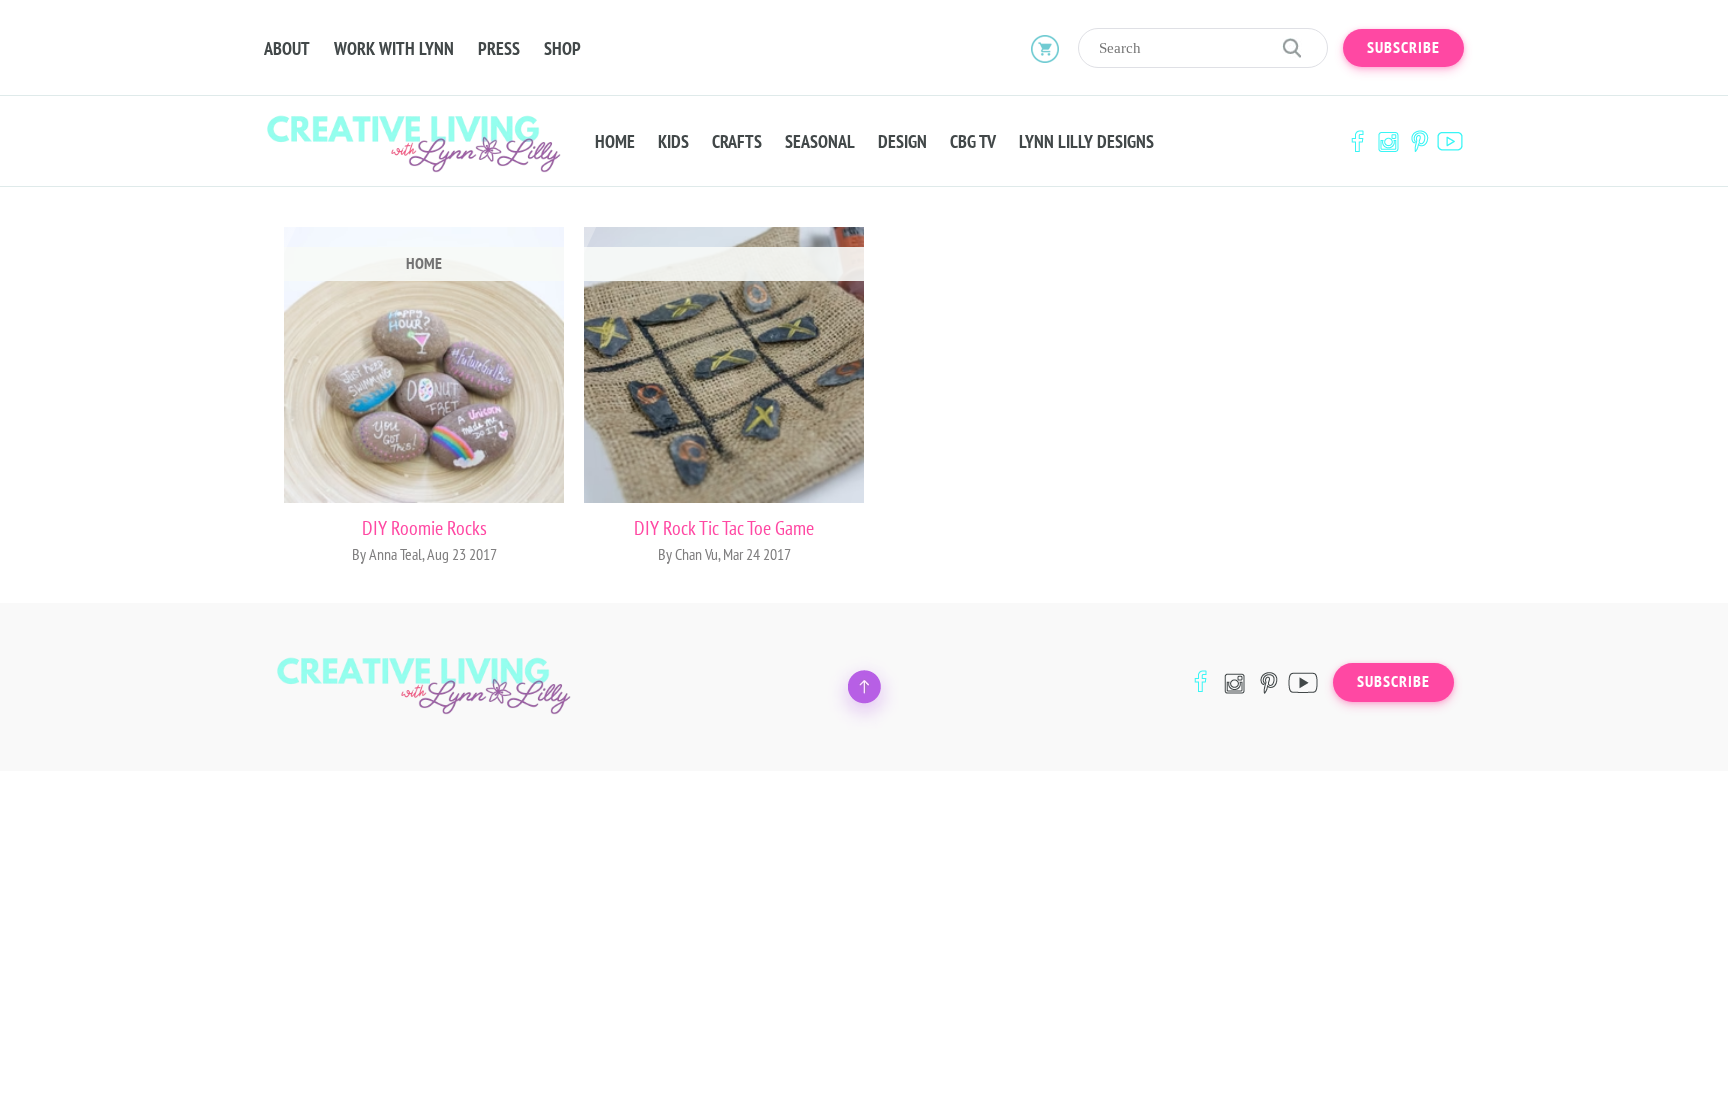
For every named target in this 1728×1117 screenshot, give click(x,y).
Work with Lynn (394, 49)
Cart (1045, 48)
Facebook (1357, 141)
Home (615, 142)
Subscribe (1403, 48)
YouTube (1450, 141)
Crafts (737, 142)
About (287, 49)
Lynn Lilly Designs (1086, 142)
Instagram (1388, 141)
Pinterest (1419, 141)
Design (902, 142)
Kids (673, 142)
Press (499, 49)
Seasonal (820, 142)
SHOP (562, 49)
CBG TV (973, 142)
